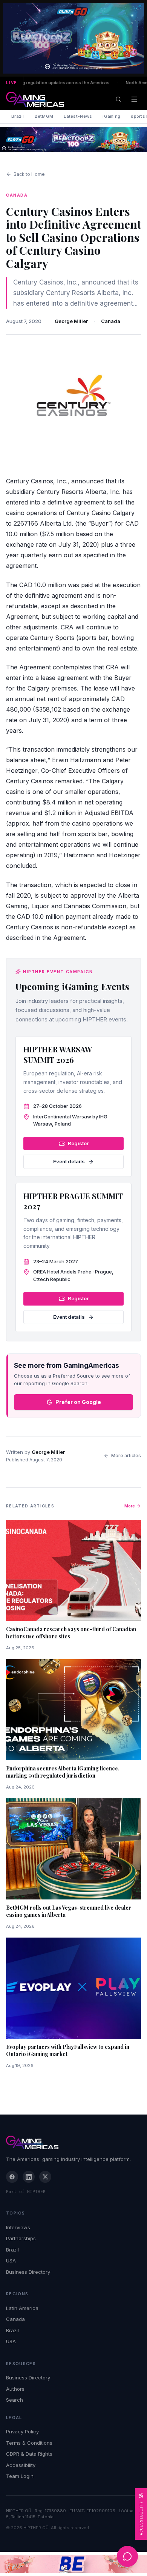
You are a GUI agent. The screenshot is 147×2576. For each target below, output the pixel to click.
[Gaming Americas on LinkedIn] (29, 2177)
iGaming (111, 116)
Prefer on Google (78, 1402)
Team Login (20, 2476)
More (130, 1506)
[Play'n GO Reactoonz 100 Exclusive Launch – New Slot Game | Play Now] (73, 139)
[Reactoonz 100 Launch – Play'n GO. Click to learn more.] (73, 38)
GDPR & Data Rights (29, 2454)
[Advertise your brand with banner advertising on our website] (73, 2564)
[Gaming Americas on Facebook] (12, 2177)
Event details (69, 1161)
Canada (111, 321)
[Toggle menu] (134, 99)
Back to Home (29, 174)
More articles (126, 1456)
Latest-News (78, 116)
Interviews (18, 2227)
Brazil (18, 116)
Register (78, 1143)
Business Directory (28, 2272)
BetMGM (44, 116)
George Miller (71, 321)
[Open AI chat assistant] (127, 2556)
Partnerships (21, 2238)
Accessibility (21, 2465)
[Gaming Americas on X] (45, 2177)
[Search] (118, 99)
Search (15, 2400)
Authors (15, 2389)
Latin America (22, 2308)
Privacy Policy (22, 2431)
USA (11, 2261)
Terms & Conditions (29, 2443)
